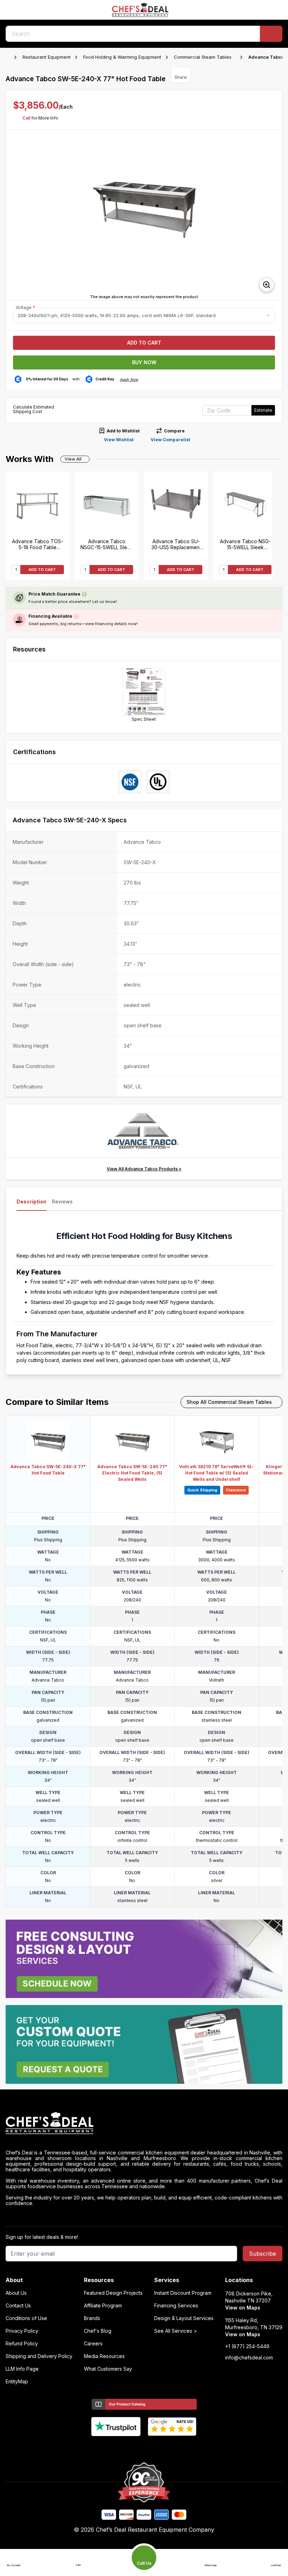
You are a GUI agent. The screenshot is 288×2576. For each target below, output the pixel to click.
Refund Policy (22, 2344)
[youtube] (130, 2448)
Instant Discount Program (183, 2293)
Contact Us (18, 2306)
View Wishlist (119, 440)
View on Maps (243, 2308)
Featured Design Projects (113, 2293)
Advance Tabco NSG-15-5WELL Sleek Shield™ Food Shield (245, 544)
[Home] (9, 57)
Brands (92, 2318)
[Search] (271, 34)
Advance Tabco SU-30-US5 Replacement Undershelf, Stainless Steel (176, 544)
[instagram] (172, 2448)
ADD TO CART (42, 570)
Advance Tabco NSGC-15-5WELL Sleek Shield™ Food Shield (107, 544)
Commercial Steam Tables (203, 57)
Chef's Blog (98, 2331)
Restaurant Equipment (47, 57)
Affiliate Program (103, 2306)
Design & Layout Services (184, 2318)
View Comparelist (170, 440)
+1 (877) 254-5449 (247, 2346)
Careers (93, 2344)
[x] (144, 2448)
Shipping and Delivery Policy (39, 2356)
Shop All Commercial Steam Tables (229, 1402)
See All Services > (176, 2331)
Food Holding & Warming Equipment (122, 57)
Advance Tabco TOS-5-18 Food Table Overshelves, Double (38, 544)
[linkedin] (158, 2448)
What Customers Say (108, 2369)
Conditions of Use (26, 2318)
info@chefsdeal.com (249, 2358)
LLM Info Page (22, 2369)
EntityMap (17, 2382)
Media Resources (104, 2356)
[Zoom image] (267, 285)
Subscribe (263, 2254)
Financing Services (176, 2306)
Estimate (263, 410)
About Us (16, 2293)
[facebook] (117, 2448)
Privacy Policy (22, 2331)
